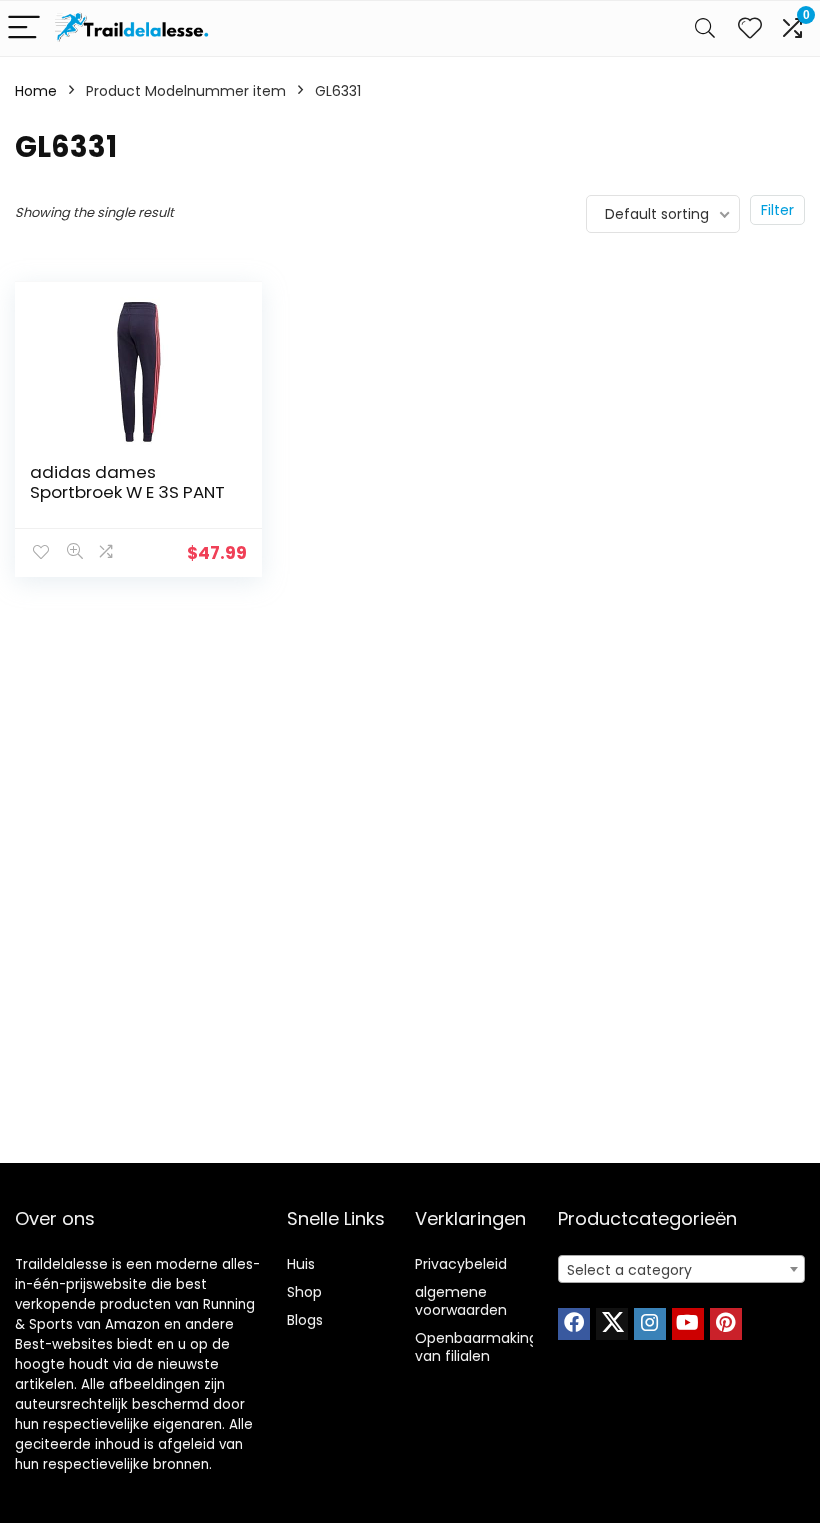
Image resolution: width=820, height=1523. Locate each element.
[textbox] (681, 1270)
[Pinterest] (726, 1324)
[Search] (705, 28)
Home (36, 91)
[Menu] (24, 28)
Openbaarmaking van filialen (476, 1347)
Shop (304, 1292)
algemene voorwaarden (461, 1301)
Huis (301, 1264)
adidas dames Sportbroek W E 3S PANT (127, 482)
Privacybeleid (461, 1264)
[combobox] (681, 1269)
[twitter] (612, 1324)
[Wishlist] (750, 28)
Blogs (305, 1320)
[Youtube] (688, 1324)
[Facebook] (574, 1324)
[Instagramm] (650, 1324)
